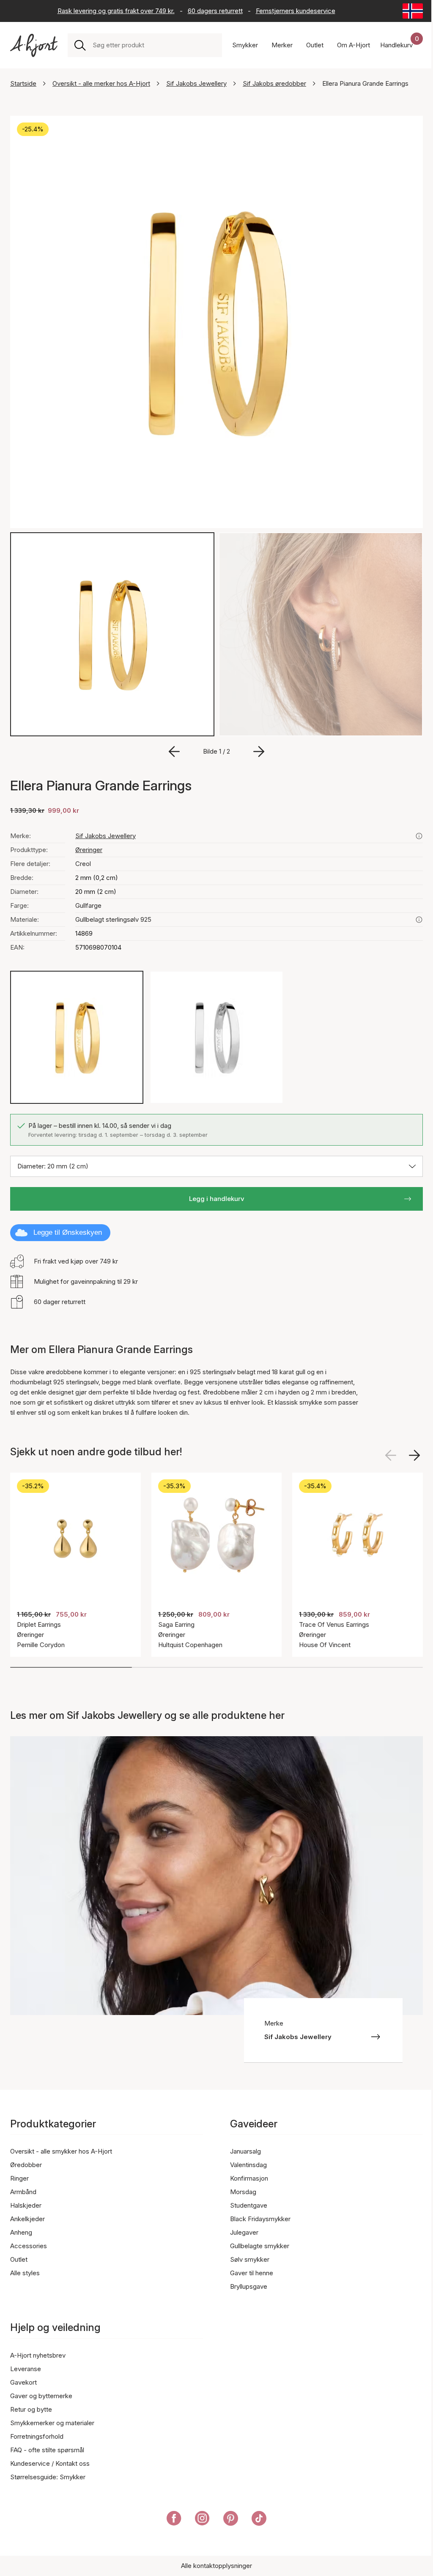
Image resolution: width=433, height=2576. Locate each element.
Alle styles (25, 2273)
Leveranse (26, 2369)
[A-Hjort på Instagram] (202, 2520)
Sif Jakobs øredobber (274, 83)
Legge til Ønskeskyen (68, 1232)
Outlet (19, 2259)
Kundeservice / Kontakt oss (50, 2463)
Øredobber (26, 2165)
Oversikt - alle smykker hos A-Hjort (61, 2151)
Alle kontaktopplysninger (216, 2566)
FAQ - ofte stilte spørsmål (47, 2450)
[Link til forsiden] (34, 45)
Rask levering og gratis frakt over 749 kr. (116, 11)
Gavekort (23, 2382)
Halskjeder (26, 2205)
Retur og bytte (31, 2409)
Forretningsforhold (37, 2436)
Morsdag (243, 2192)
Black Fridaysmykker (260, 2219)
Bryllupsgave (249, 2286)
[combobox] (154, 45)
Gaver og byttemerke (41, 2396)
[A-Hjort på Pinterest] (231, 2520)
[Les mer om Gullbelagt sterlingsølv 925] (419, 920)
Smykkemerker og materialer (52, 2423)
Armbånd (23, 2192)
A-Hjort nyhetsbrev (38, 2355)
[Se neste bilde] (414, 1455)
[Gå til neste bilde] (259, 752)
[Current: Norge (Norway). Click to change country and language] (413, 11)
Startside (23, 83)
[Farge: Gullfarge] (77, 1037)
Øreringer (89, 850)
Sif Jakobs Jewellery (196, 83)
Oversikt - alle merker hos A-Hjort (101, 83)
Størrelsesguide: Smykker (48, 2477)
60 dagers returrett (215, 11)
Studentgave (249, 2205)
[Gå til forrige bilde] (174, 752)
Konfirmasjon (249, 2178)
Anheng (21, 2232)
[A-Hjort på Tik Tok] (259, 2520)
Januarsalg (245, 2151)
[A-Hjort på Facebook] (174, 2520)
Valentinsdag (248, 2165)
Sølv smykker (250, 2259)
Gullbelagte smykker (260, 2246)
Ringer (19, 2178)
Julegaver (244, 2232)
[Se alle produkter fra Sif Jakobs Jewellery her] (419, 836)
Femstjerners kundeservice (296, 11)
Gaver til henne (252, 2273)
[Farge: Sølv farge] (216, 1037)
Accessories (29, 2246)
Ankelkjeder (27, 2219)
